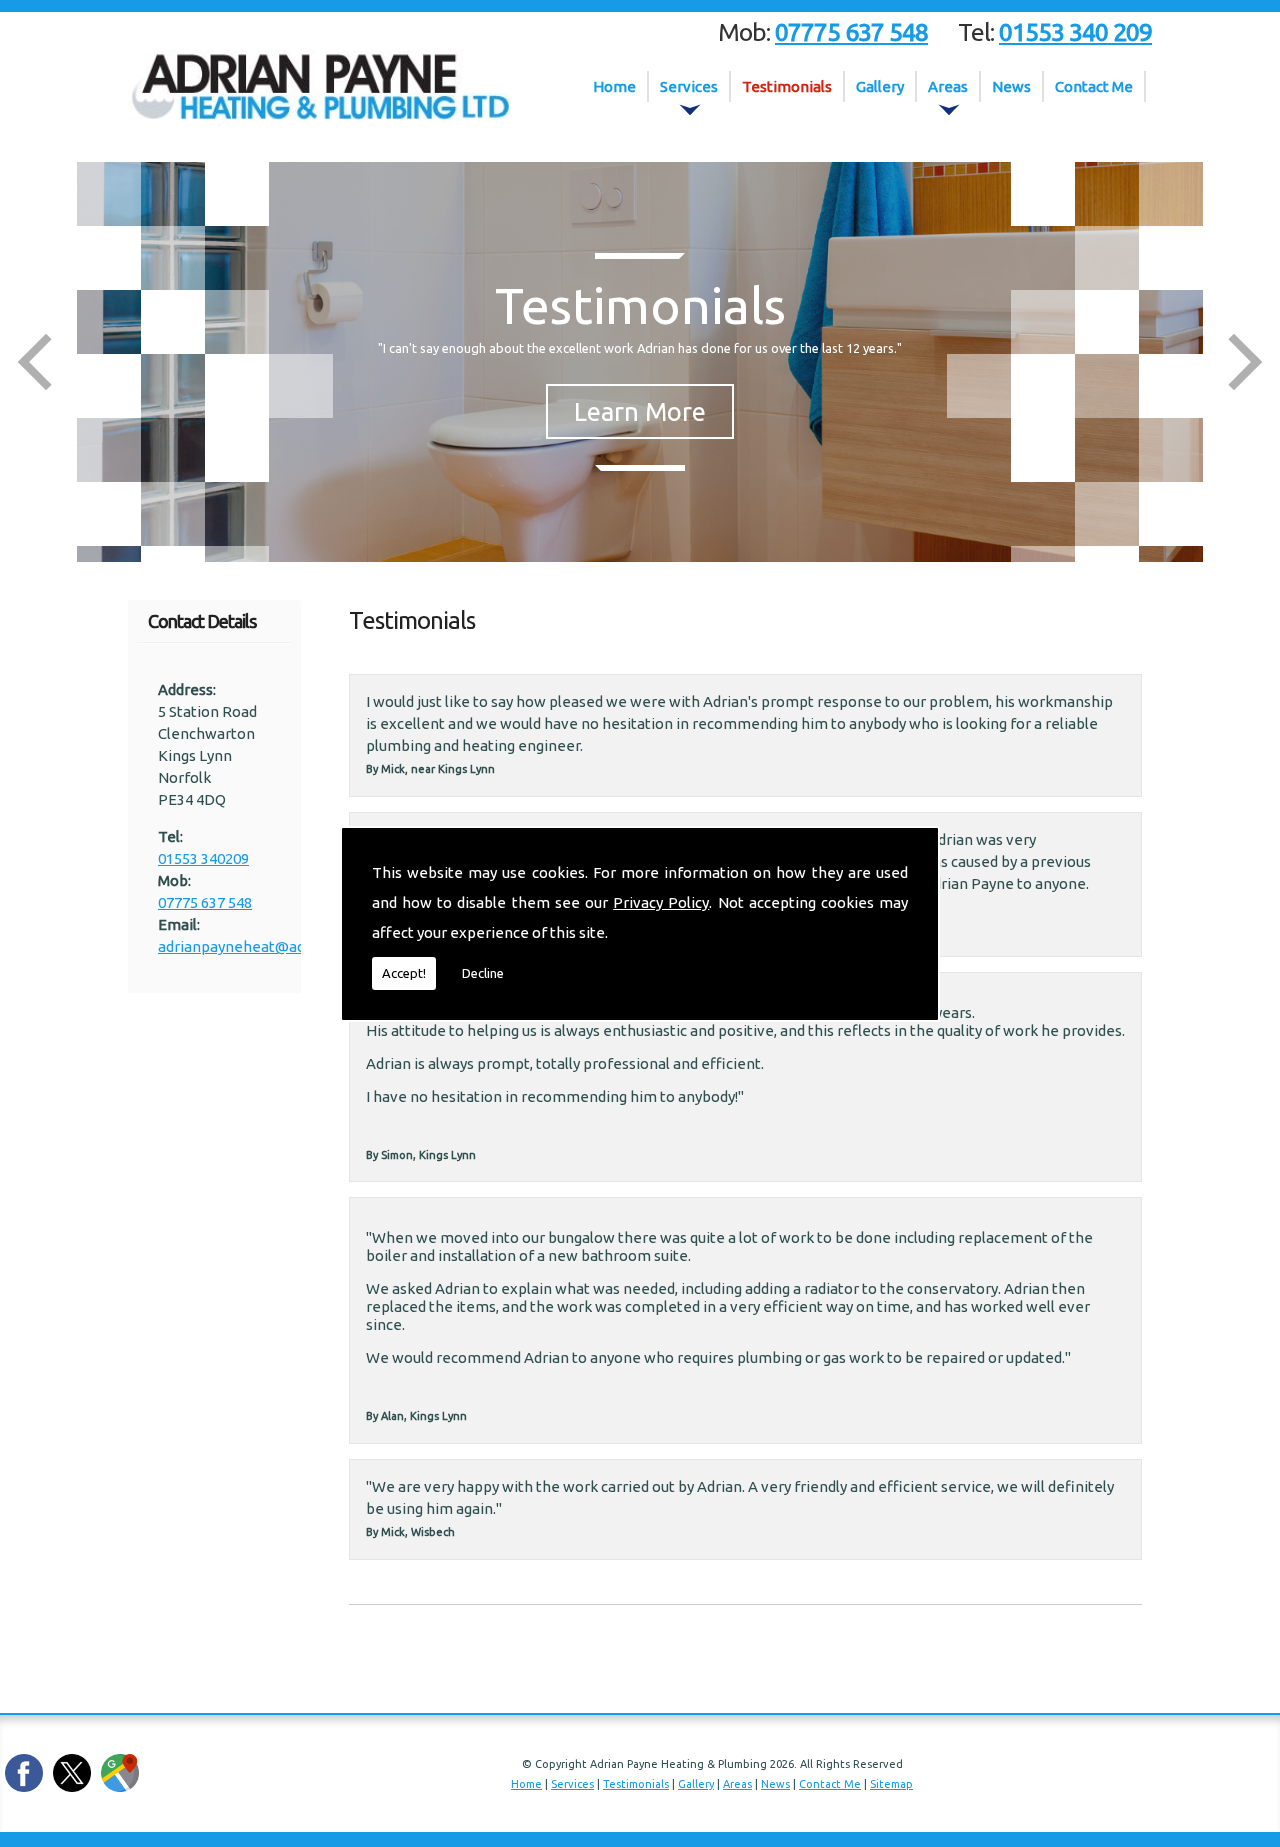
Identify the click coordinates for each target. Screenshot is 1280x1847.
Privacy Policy (661, 902)
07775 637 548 (205, 902)
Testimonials (787, 86)
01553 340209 (203, 858)
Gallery (880, 86)
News (1011, 86)
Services (689, 86)
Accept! (404, 973)
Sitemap (891, 1784)
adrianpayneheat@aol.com (250, 946)
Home (614, 86)
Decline (483, 973)
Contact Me (1094, 86)
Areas (948, 86)
